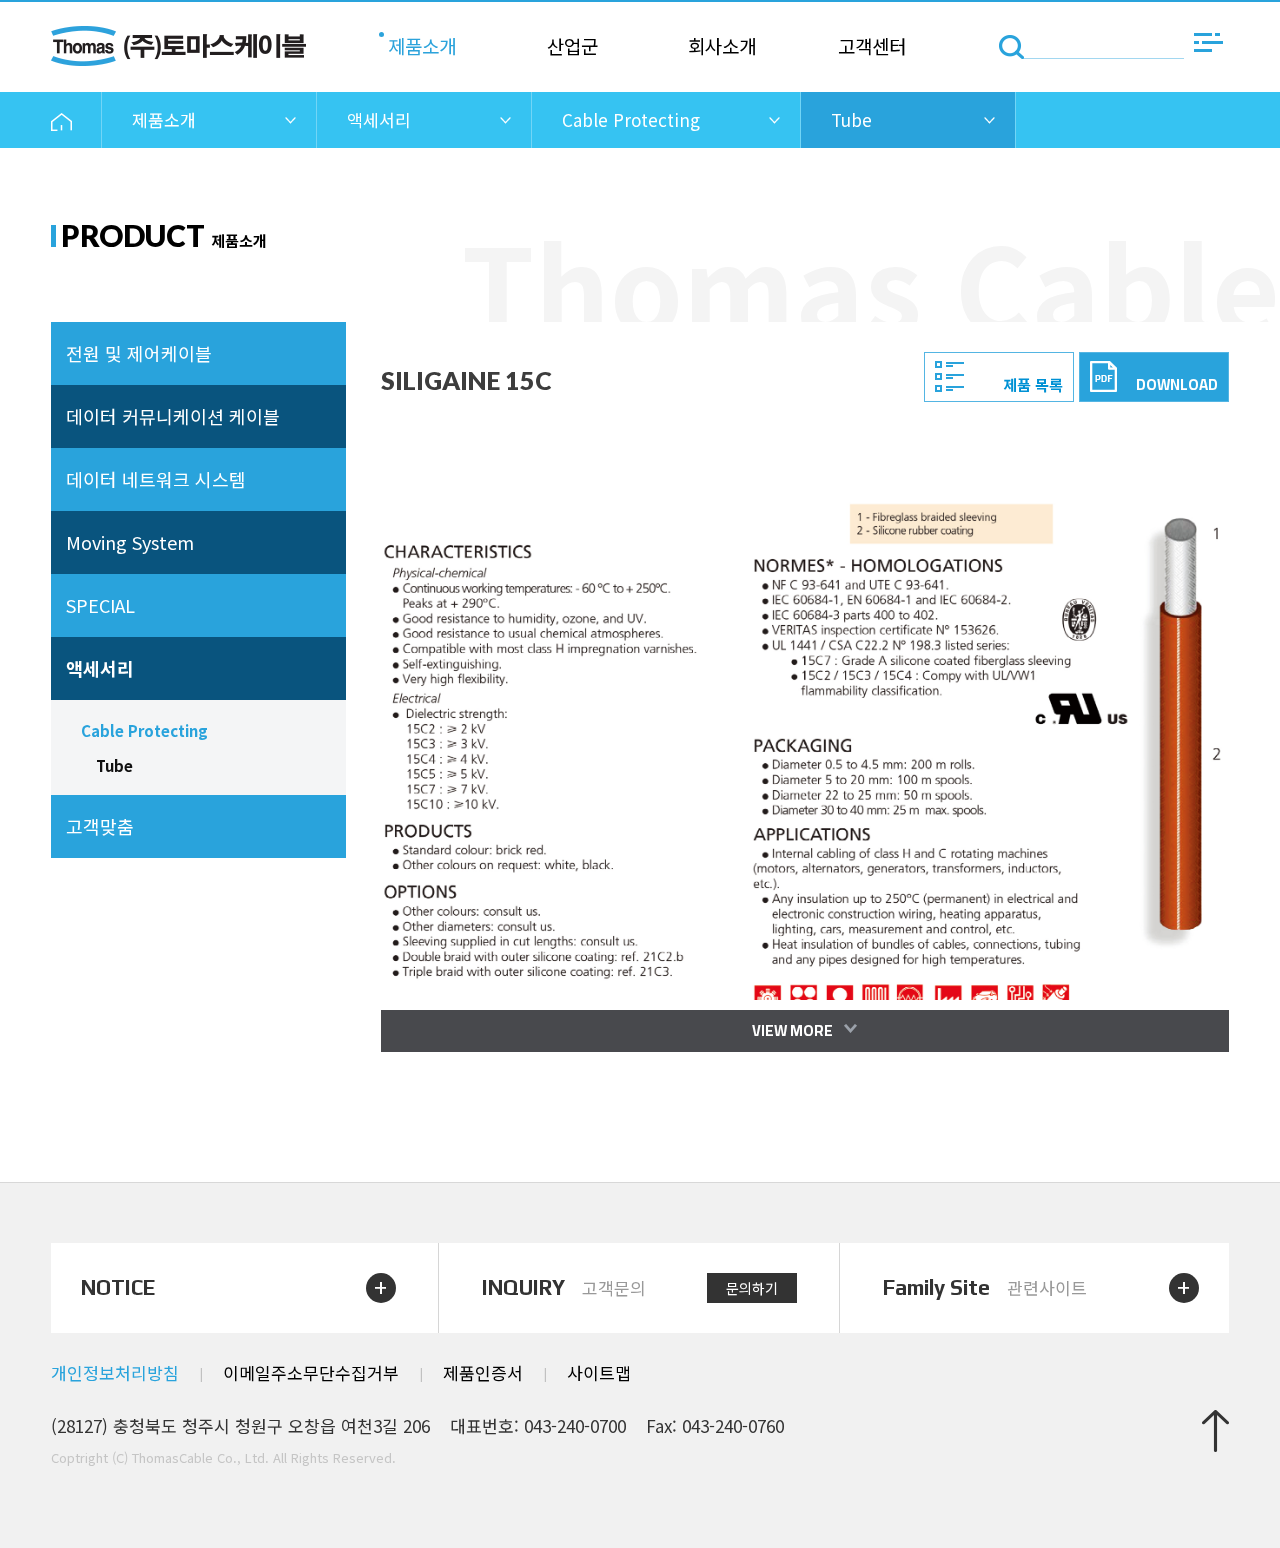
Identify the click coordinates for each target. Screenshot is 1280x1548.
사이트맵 (599, 1372)
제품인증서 (483, 1372)
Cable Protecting (144, 730)
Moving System (130, 542)
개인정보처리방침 (115, 1372)
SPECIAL (100, 605)
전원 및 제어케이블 (139, 353)
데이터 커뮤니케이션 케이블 (173, 416)
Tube (114, 765)
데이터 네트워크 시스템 (156, 479)
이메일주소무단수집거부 (311, 1372)
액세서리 (100, 668)
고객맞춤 (100, 826)
